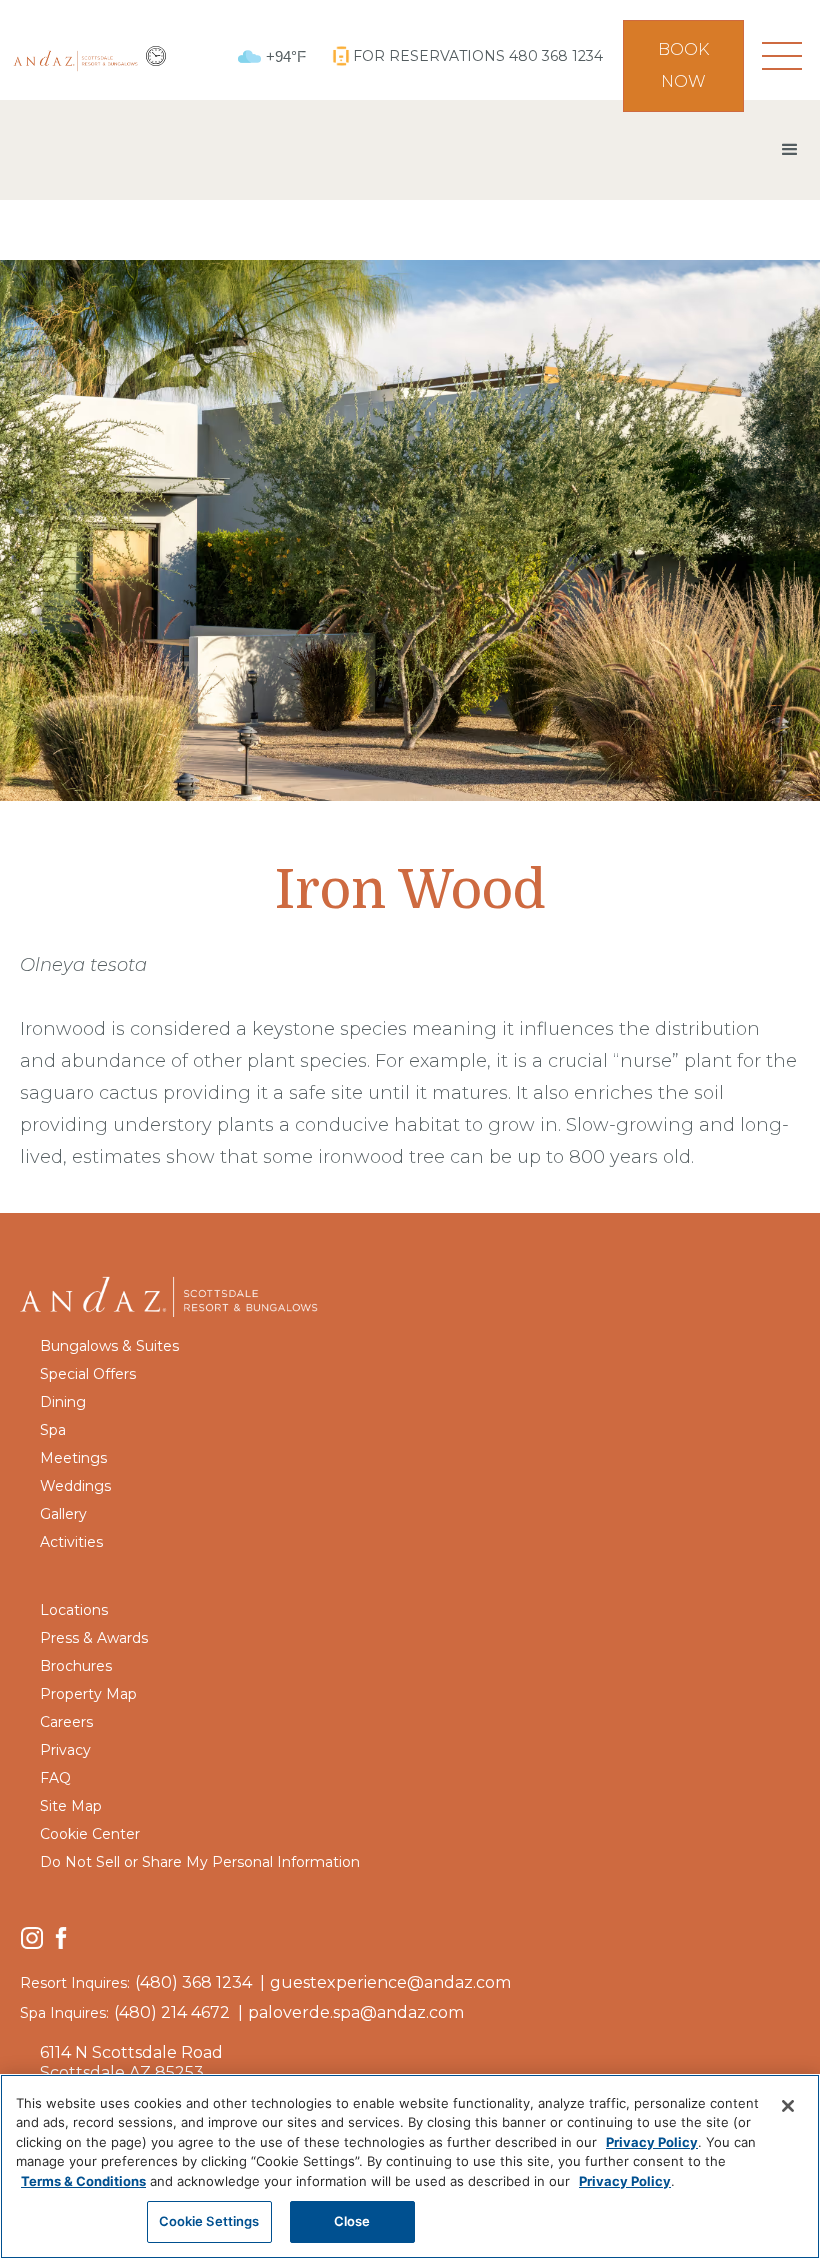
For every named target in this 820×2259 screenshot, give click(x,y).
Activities (71, 1542)
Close (352, 2221)
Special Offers (88, 1374)
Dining (63, 1402)
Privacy (65, 1750)
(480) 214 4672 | (178, 2012)
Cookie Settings (209, 2221)
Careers (66, 1722)
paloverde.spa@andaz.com (356, 2012)
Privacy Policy (652, 2142)
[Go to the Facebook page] (61, 1937)
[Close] (788, 2106)
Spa (53, 1430)
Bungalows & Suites (109, 1346)
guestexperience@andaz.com (390, 1982)
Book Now (683, 65)
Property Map (88, 1694)
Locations (74, 1610)
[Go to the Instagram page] (32, 1937)
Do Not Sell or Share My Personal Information (200, 1862)
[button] (782, 56)
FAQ (55, 1778)
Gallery (63, 1514)
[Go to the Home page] (170, 1295)
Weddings (75, 1486)
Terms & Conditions (83, 2181)
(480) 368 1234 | (200, 1982)
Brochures (76, 1666)
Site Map (71, 1806)
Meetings (73, 1458)
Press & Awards (94, 1638)
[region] (410, 2166)
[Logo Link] (75, 55)
